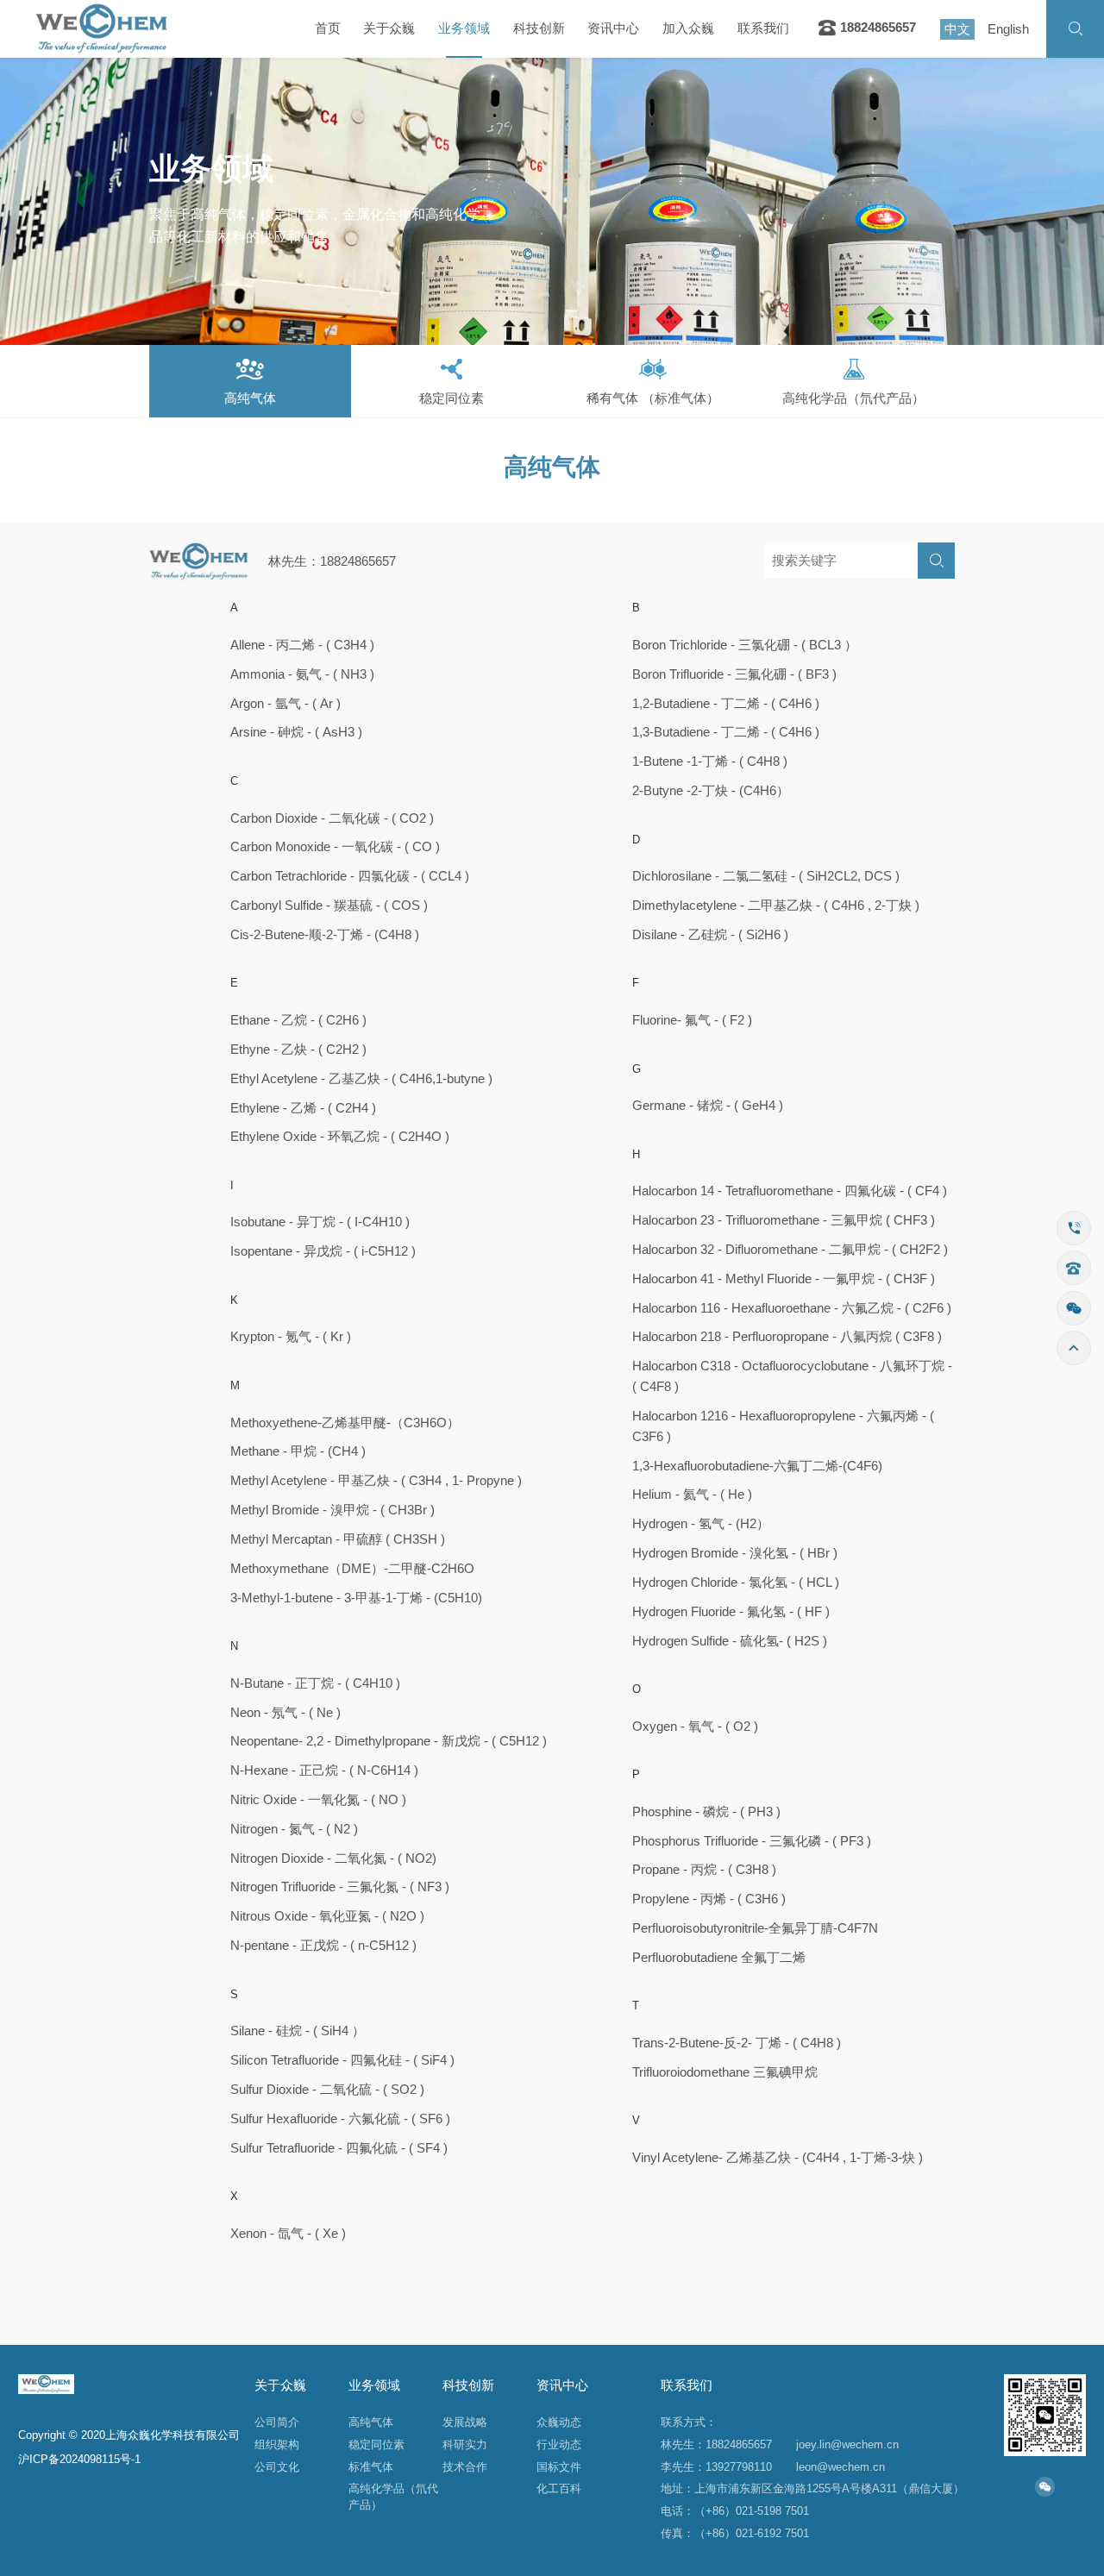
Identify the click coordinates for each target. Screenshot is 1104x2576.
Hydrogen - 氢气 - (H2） (701, 1524)
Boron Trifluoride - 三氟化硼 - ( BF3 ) (734, 674)
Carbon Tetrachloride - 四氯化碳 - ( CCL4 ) (350, 876)
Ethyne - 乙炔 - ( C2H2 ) (298, 1050)
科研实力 (465, 2444)
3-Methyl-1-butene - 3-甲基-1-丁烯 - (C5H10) (356, 1598)
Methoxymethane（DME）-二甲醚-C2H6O (352, 1569)
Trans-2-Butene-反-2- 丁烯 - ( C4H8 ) (737, 2043)
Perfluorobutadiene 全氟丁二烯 (719, 1958)
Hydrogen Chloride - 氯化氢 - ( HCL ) (736, 1583)
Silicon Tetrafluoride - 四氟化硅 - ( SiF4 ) (342, 2060)
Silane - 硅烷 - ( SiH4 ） (298, 2031)
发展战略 (465, 2422)
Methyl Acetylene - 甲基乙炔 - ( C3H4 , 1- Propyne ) (376, 1481)
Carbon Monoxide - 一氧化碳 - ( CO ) (335, 847)
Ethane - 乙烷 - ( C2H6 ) (298, 1020)
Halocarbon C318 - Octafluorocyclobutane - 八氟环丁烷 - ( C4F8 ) (792, 1376)
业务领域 (464, 28)
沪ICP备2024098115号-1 (79, 2459)
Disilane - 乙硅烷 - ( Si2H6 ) (710, 935)
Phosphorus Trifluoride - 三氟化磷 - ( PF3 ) (752, 1841)
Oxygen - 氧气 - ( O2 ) (695, 1727)
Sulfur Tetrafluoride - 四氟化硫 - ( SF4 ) (339, 2148)
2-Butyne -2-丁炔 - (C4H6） (711, 791)
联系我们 (763, 28)
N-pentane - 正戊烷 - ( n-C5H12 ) (323, 1946)
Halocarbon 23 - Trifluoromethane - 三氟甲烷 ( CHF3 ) (784, 1220)
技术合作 (465, 2467)
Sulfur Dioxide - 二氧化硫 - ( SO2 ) (327, 2090)
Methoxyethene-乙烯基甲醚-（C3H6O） (345, 1423)
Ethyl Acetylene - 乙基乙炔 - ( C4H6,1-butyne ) (361, 1079)
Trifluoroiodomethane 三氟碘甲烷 (725, 2072)
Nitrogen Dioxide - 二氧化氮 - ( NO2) (333, 1858)
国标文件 (559, 2467)
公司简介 (277, 2422)
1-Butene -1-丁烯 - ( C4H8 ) (710, 762)
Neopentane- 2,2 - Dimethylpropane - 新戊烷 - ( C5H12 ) (389, 1741)
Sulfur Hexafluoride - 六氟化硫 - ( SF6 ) (340, 2119)
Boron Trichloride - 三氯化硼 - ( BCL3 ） (745, 645)
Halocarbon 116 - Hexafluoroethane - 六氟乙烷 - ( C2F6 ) (792, 1308)
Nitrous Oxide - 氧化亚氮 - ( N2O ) (327, 1916)
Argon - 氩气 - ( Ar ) (285, 704)
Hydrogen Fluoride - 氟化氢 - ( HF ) (731, 1612)
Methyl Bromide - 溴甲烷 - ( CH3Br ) (332, 1510)
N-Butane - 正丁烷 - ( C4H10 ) (315, 1683)
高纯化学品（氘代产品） (393, 2497)
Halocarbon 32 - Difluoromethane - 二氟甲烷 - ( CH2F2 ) (790, 1250)
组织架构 (277, 2444)
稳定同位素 (376, 2444)
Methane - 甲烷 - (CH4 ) (298, 1451)
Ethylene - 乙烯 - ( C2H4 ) (303, 1108)
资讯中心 (613, 28)
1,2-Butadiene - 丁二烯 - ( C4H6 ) (726, 704)
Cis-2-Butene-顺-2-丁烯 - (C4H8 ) (325, 935)
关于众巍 (389, 28)
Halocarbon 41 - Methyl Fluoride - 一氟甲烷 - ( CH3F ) (784, 1279)
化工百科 (559, 2488)
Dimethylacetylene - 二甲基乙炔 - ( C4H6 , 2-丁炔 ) (776, 906)
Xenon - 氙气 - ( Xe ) (288, 2234)
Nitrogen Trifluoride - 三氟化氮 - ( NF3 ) (340, 1887)
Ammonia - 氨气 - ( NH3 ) (302, 674)
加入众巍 (688, 28)
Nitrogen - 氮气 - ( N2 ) (294, 1829)
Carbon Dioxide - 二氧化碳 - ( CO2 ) (332, 818)
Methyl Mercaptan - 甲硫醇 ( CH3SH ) (338, 1539)
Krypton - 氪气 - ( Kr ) (291, 1337)
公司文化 (277, 2467)
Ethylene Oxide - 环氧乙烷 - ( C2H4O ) (340, 1137)
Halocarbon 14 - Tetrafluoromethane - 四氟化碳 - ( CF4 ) (790, 1191)
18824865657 (876, 28)
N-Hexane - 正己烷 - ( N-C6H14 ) (324, 1771)
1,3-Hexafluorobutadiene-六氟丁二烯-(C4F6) (757, 1466)
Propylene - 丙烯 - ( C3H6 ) (709, 1899)
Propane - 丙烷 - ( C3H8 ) (704, 1870)
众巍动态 (559, 2422)
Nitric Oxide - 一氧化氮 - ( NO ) (318, 1800)
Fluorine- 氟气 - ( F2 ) (692, 1020)
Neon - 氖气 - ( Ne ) (285, 1713)
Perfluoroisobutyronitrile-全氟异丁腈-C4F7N (755, 1928)
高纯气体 (371, 2422)
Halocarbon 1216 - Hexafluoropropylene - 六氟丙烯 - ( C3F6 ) (783, 1426)
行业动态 (559, 2444)
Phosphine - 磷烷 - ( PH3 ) (706, 1812)
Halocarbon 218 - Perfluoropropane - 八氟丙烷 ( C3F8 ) (787, 1337)
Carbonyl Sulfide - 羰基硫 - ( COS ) (329, 906)
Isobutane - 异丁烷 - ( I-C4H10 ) (320, 1222)
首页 (328, 28)
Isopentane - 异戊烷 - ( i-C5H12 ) (323, 1251)
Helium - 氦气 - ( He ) (692, 1495)
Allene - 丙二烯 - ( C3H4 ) (302, 645)
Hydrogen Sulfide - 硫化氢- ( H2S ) (730, 1641)
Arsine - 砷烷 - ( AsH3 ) (296, 732)
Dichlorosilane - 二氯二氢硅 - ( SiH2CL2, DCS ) (766, 876)
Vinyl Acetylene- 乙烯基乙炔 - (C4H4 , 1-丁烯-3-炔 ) (778, 2158)
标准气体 (371, 2467)
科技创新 (539, 28)
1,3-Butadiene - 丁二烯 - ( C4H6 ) (726, 732)
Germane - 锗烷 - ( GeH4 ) (708, 1106)
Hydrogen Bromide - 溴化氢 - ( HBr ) (735, 1553)
